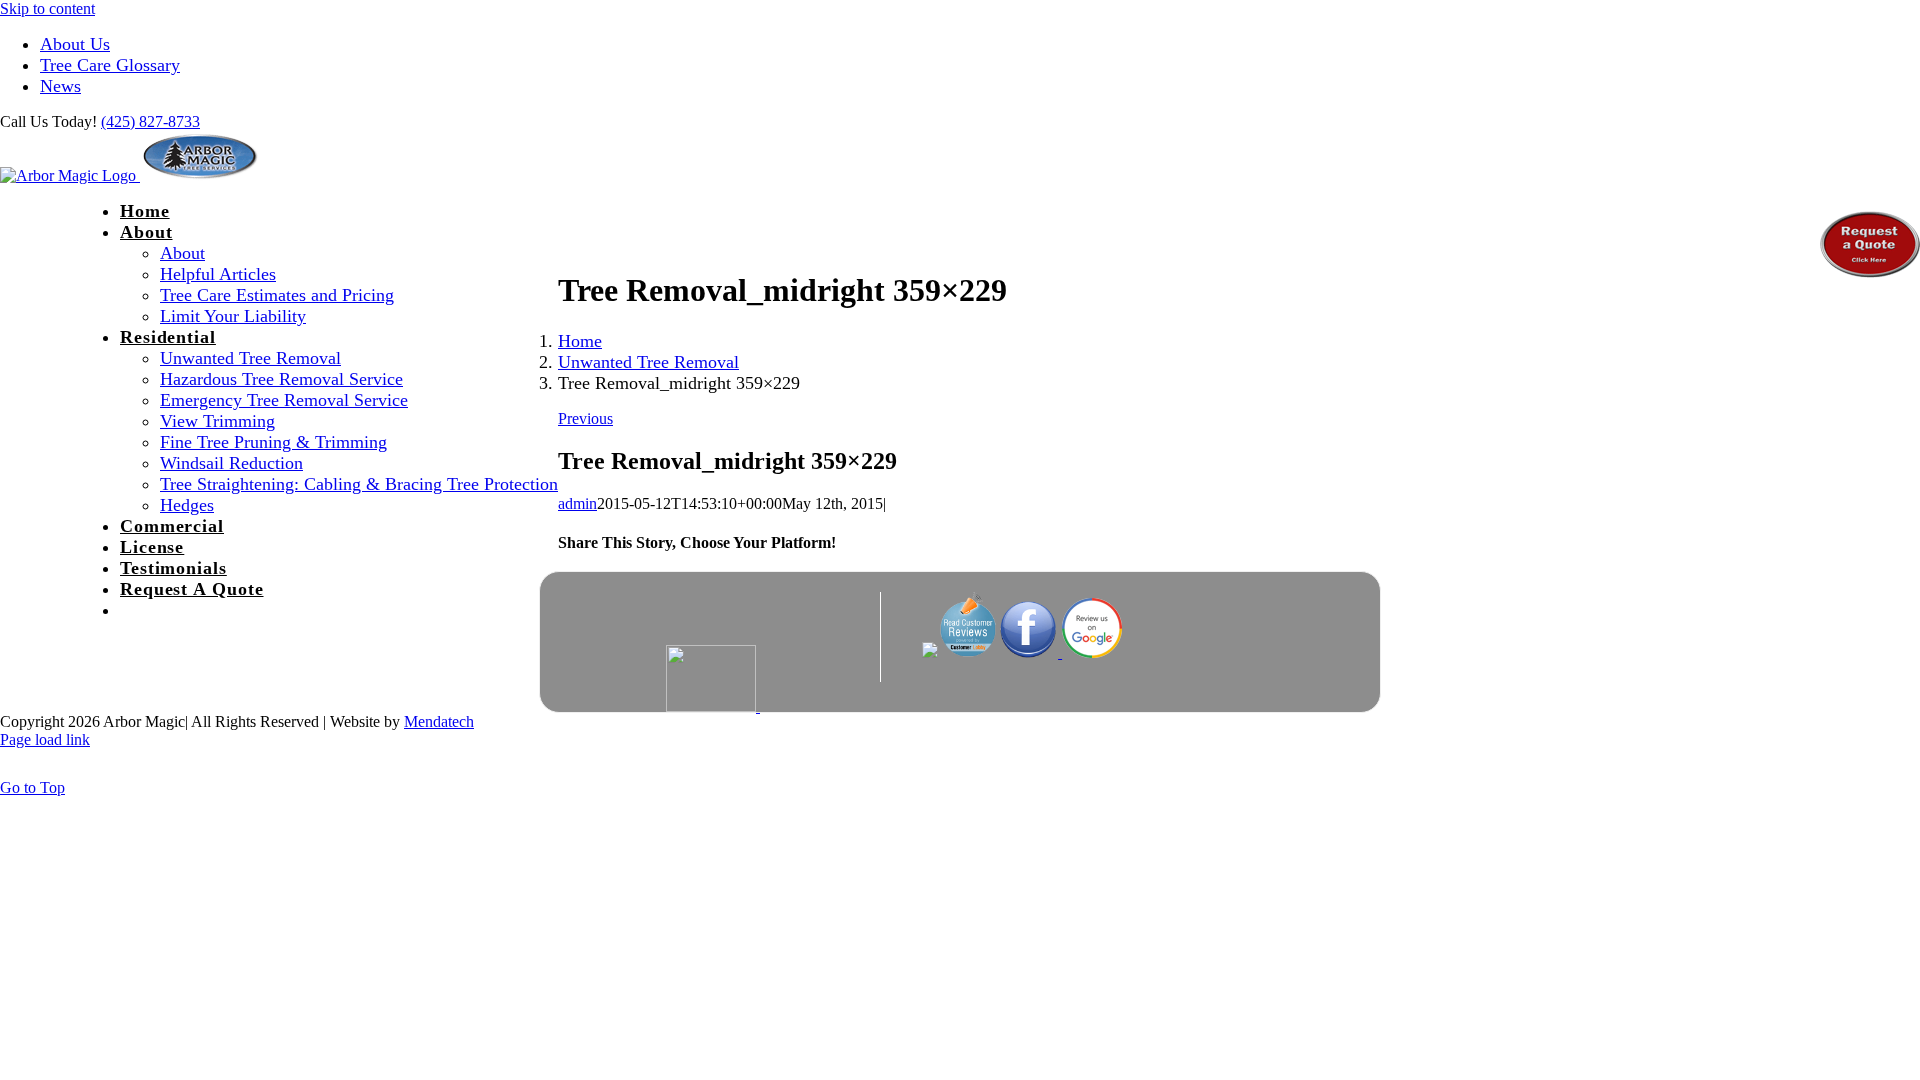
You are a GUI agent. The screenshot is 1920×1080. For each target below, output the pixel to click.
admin (577, 503)
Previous (585, 418)
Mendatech (439, 721)
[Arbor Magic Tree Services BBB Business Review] (820, 706)
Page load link (45, 739)
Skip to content (47, 8)
